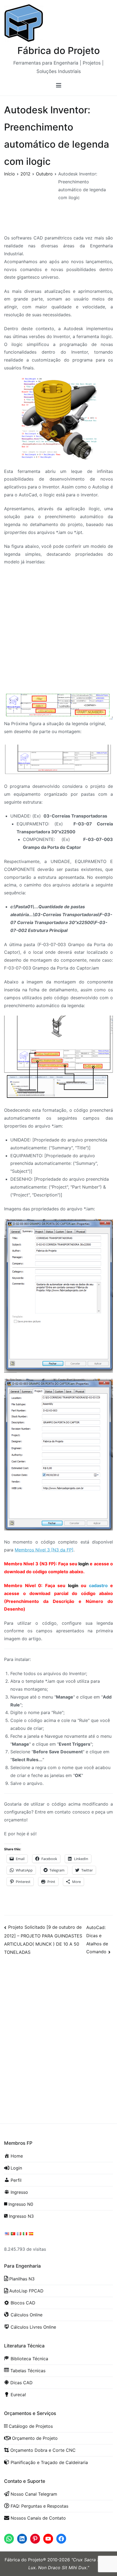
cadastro (98, 1585)
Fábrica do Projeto (59, 50)
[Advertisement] (59, 631)
